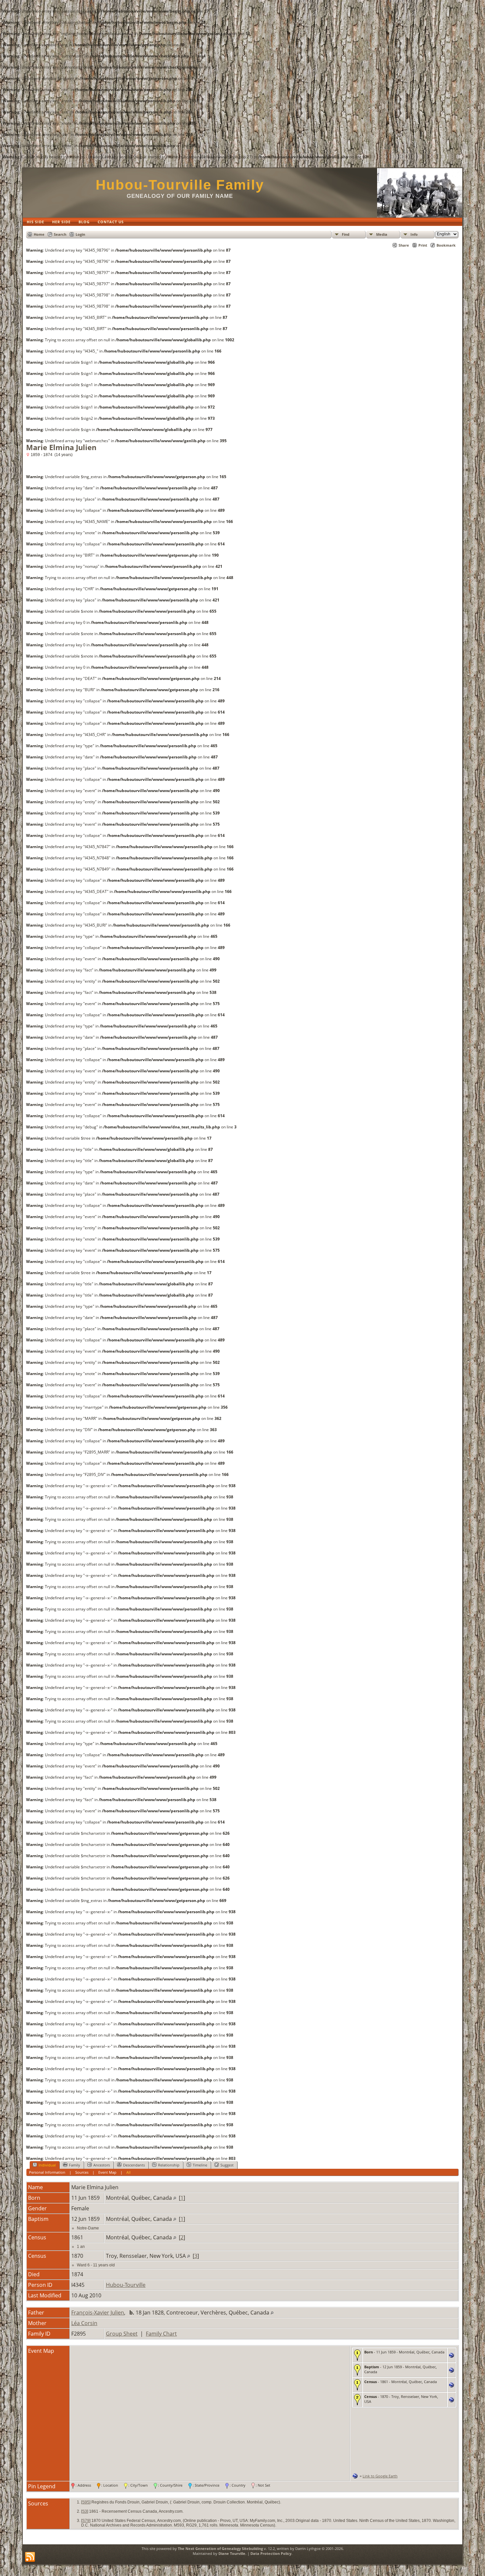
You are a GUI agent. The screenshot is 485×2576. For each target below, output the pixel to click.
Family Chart (161, 2334)
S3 (85, 2511)
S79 (86, 2521)
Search (60, 234)
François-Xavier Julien (98, 2313)
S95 (86, 2502)
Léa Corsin (84, 2323)
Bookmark (446, 245)
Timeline (200, 2165)
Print (423, 245)
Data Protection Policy (271, 2553)
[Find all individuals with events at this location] (175, 2198)
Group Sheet (122, 2334)
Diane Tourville (232, 2553)
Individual (47, 2165)
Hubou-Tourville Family (180, 185)
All (129, 2172)
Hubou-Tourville (126, 2285)
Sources (82, 2172)
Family (75, 2165)
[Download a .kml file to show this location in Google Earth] (452, 2356)
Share (404, 245)
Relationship (169, 2165)
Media (382, 234)
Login (80, 234)
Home (39, 234)
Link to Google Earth (380, 2476)
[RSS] (30, 2557)
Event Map (107, 2172)
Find (346, 234)
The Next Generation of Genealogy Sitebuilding (220, 2548)
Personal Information (47, 2172)
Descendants (134, 2165)
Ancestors (102, 2165)
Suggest (227, 2165)
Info (414, 234)
